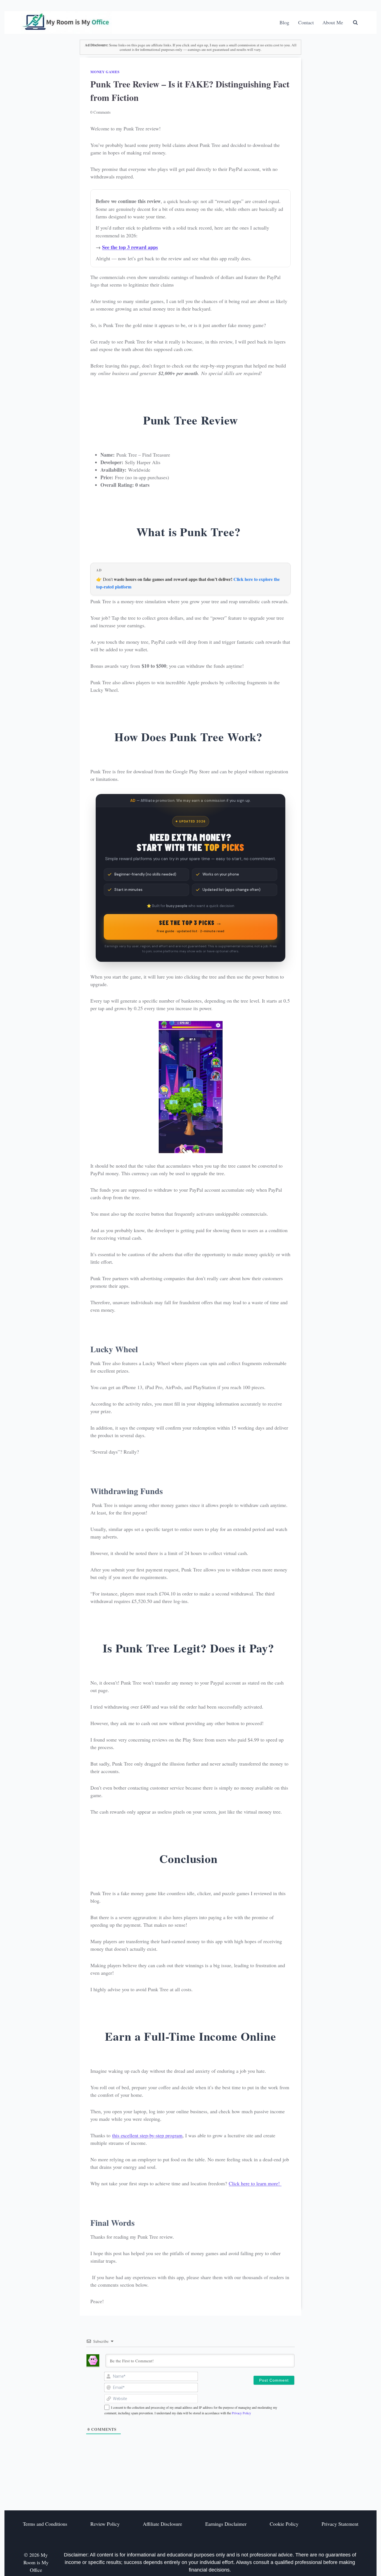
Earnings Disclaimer (226, 2524)
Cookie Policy (284, 2524)
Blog (284, 22)
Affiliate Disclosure (162, 2524)
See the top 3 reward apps (130, 247)
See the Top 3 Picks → (191, 926)
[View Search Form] (355, 23)
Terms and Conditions (45, 2524)
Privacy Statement (340, 2524)
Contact (306, 22)
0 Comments (101, 112)
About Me (333, 22)
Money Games (105, 72)
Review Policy (105, 2524)
